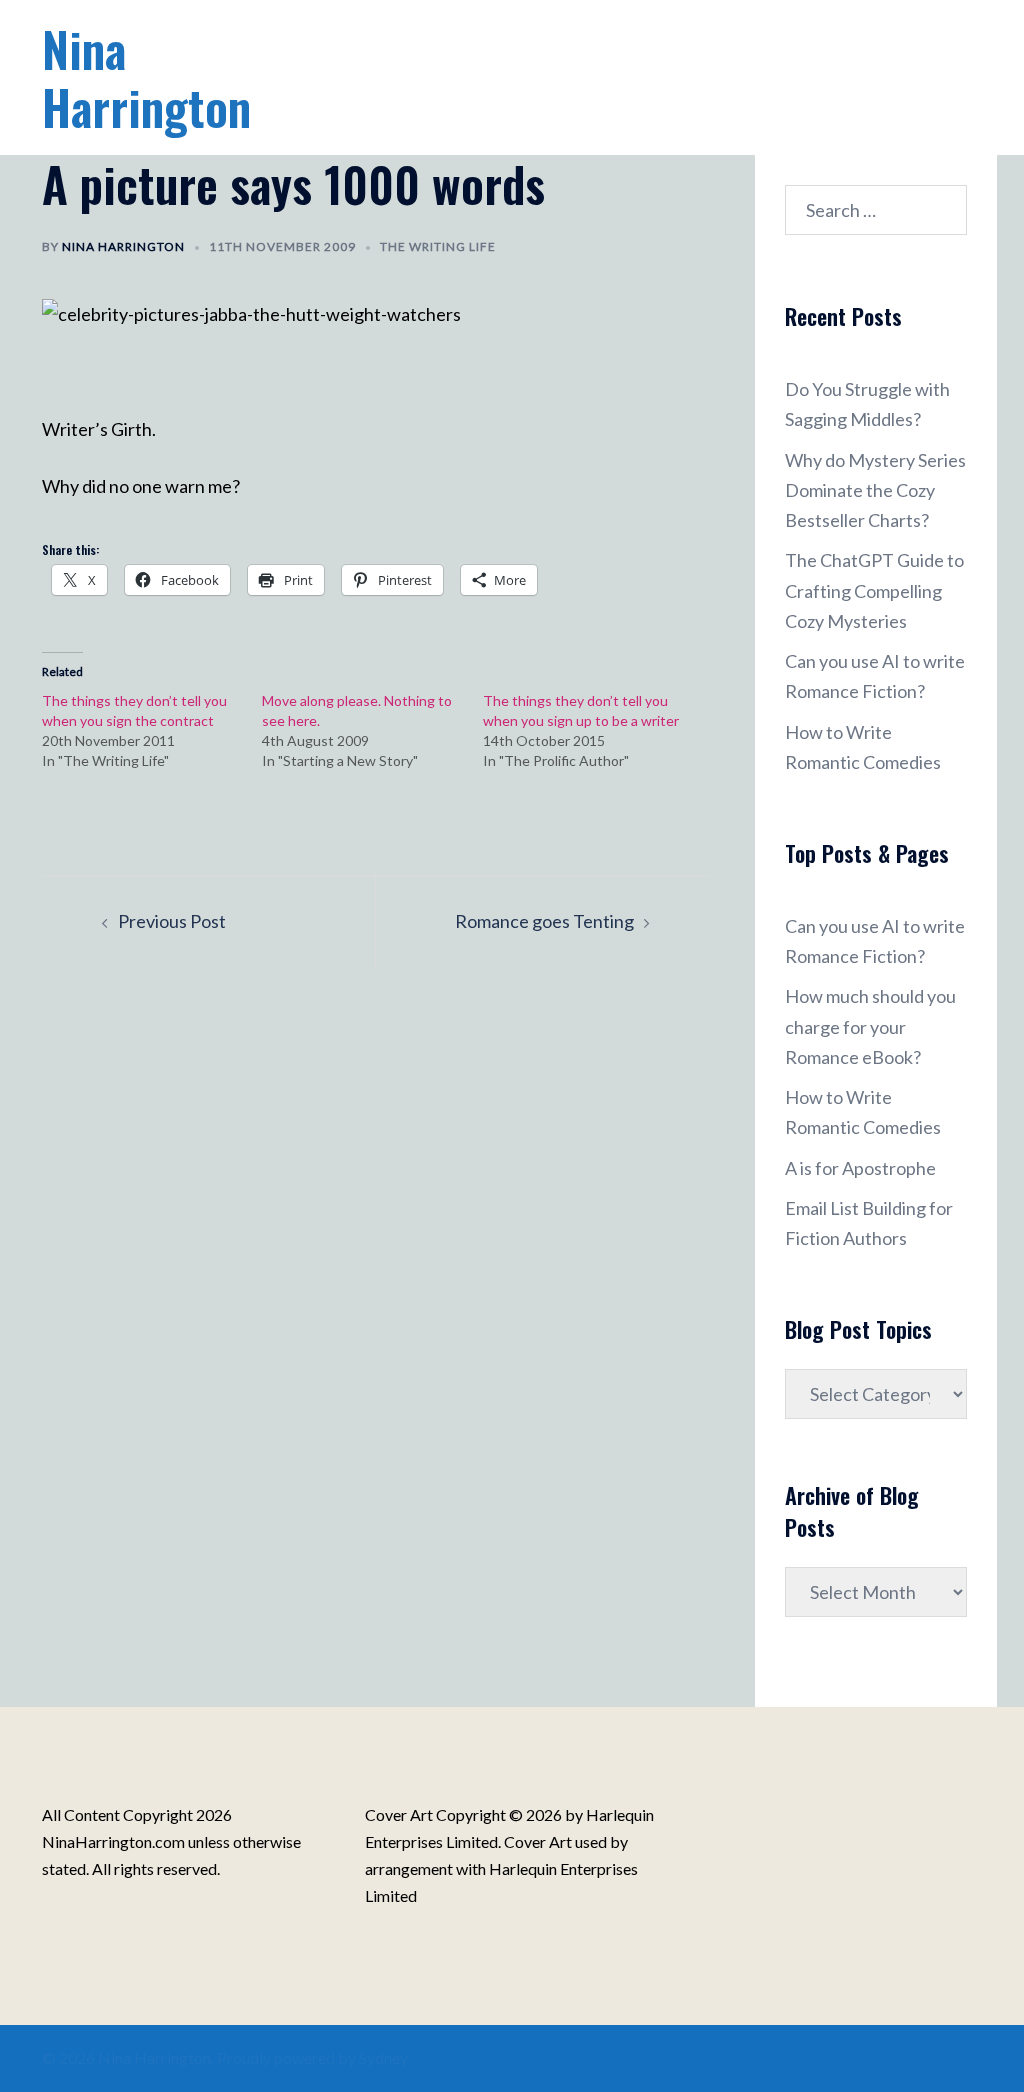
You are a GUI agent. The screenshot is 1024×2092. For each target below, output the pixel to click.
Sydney (383, 2057)
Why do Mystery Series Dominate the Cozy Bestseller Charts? (875, 490)
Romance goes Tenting (544, 921)
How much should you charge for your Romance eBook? (870, 1026)
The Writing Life (438, 246)
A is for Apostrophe (860, 1168)
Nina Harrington (146, 77)
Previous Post (172, 921)
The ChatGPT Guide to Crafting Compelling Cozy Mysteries (874, 590)
